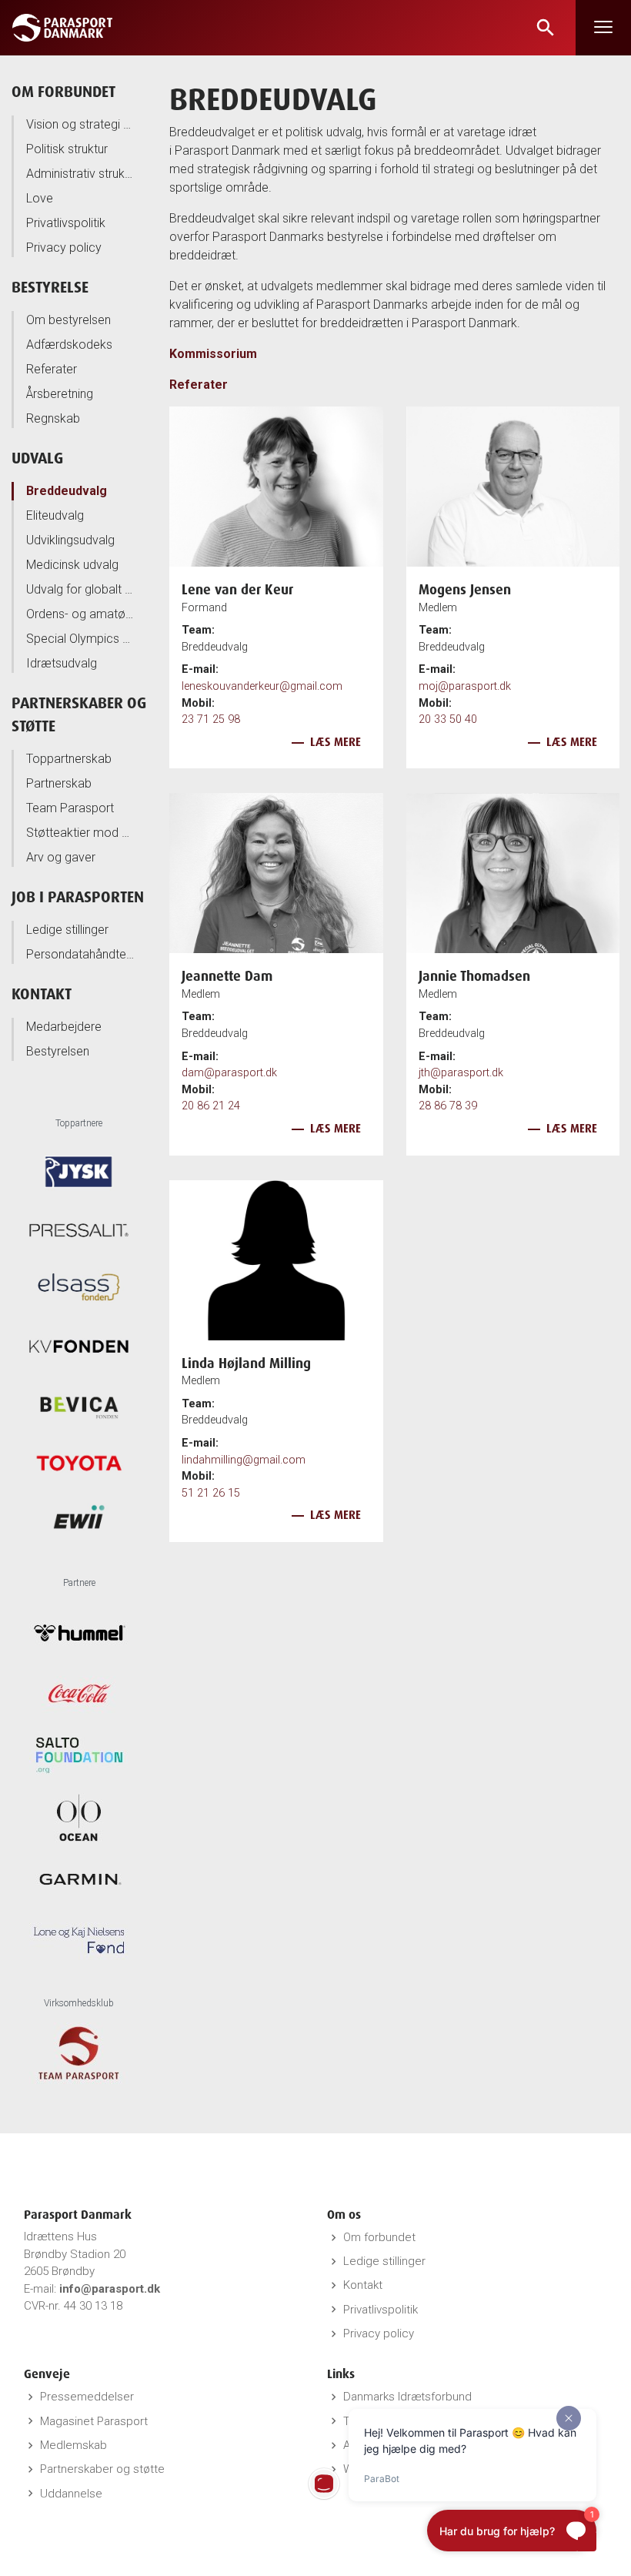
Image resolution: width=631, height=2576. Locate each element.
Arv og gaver (61, 857)
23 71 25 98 (211, 719)
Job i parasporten (78, 897)
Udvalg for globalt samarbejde (80, 589)
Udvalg (37, 458)
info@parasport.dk (110, 2289)
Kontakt (42, 994)
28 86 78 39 (448, 1106)
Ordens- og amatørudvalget (80, 614)
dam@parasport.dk (229, 1073)
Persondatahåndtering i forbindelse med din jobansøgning (80, 954)
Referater (52, 369)
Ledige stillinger (67, 930)
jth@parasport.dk (461, 1073)
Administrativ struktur (80, 174)
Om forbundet (63, 91)
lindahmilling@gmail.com (244, 1460)
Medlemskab (73, 2445)
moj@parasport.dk (465, 686)
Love (40, 198)
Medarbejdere (64, 1027)
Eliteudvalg (55, 515)
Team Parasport (70, 808)
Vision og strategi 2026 (80, 124)
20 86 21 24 (211, 1106)
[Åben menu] (603, 28)
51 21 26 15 (211, 1493)
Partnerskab (59, 783)
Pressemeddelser (87, 2397)
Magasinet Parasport (94, 2421)
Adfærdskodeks (69, 345)
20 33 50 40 (448, 719)
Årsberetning (60, 394)
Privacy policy (64, 248)
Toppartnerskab (69, 759)
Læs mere (336, 742)
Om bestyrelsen (68, 320)
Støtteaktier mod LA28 (80, 833)
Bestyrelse (50, 287)
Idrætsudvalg (62, 663)
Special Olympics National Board (80, 639)
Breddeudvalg (67, 491)
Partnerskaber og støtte (102, 2469)
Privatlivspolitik (66, 223)
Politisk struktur (67, 149)
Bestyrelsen (58, 1051)
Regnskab (53, 418)
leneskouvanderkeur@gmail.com (262, 686)
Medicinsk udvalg (72, 565)
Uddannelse (71, 2494)
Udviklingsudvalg (70, 540)
